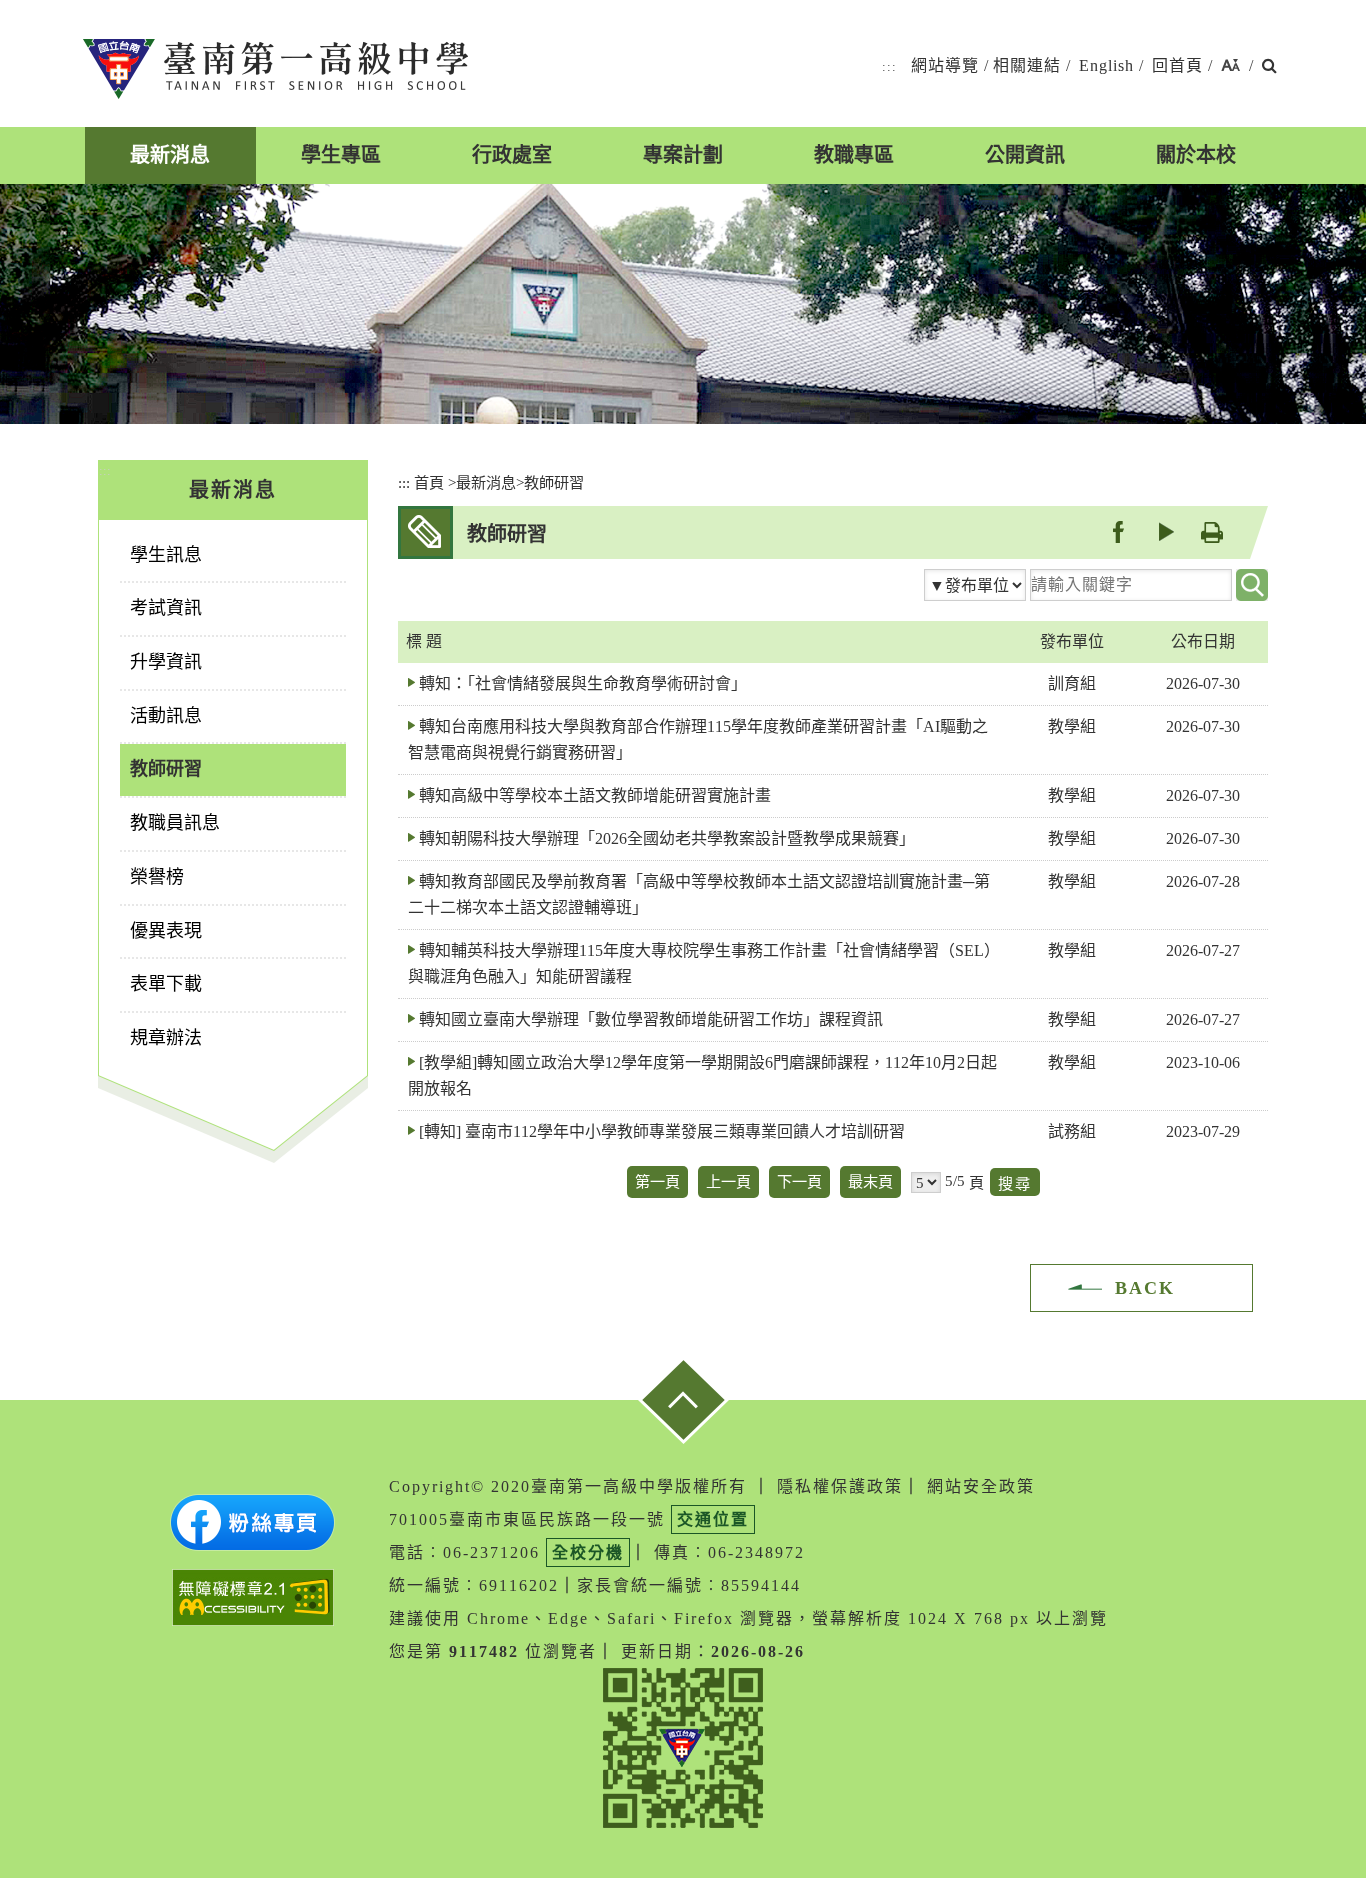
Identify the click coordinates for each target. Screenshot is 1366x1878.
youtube (1164, 531)
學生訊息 (166, 555)
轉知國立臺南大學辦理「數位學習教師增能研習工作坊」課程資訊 (651, 1019)
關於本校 (1196, 155)
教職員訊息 (175, 823)
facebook (1117, 531)
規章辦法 (166, 1038)
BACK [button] (1145, 1288)
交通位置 (713, 1519)
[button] (1230, 66)
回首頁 (1177, 65)
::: (889, 66)
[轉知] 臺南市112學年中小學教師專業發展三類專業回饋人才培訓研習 (662, 1131)
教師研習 (166, 769)
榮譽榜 (157, 877)
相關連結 (1027, 65)
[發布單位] (975, 585)
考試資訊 (166, 608)
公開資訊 (1025, 155)
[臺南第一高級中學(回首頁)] (275, 69)
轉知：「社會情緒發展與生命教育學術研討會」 (583, 683)
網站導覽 (945, 65)
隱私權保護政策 (840, 1486)
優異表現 (166, 931)
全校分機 (588, 1552)
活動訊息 (166, 716)
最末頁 (870, 1181)
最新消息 (170, 155)
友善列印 (1211, 531)
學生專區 (341, 155)
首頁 (429, 482)
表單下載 (166, 984)
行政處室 (512, 155)
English (1106, 65)
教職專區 (854, 155)
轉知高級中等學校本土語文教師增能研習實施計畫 (595, 795)
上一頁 (728, 1181)
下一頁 (799, 1181)
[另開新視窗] (252, 1522)
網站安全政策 (981, 1486)
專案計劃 (683, 155)
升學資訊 (166, 662)
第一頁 (657, 1181)
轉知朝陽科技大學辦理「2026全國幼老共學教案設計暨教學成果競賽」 (667, 838)
